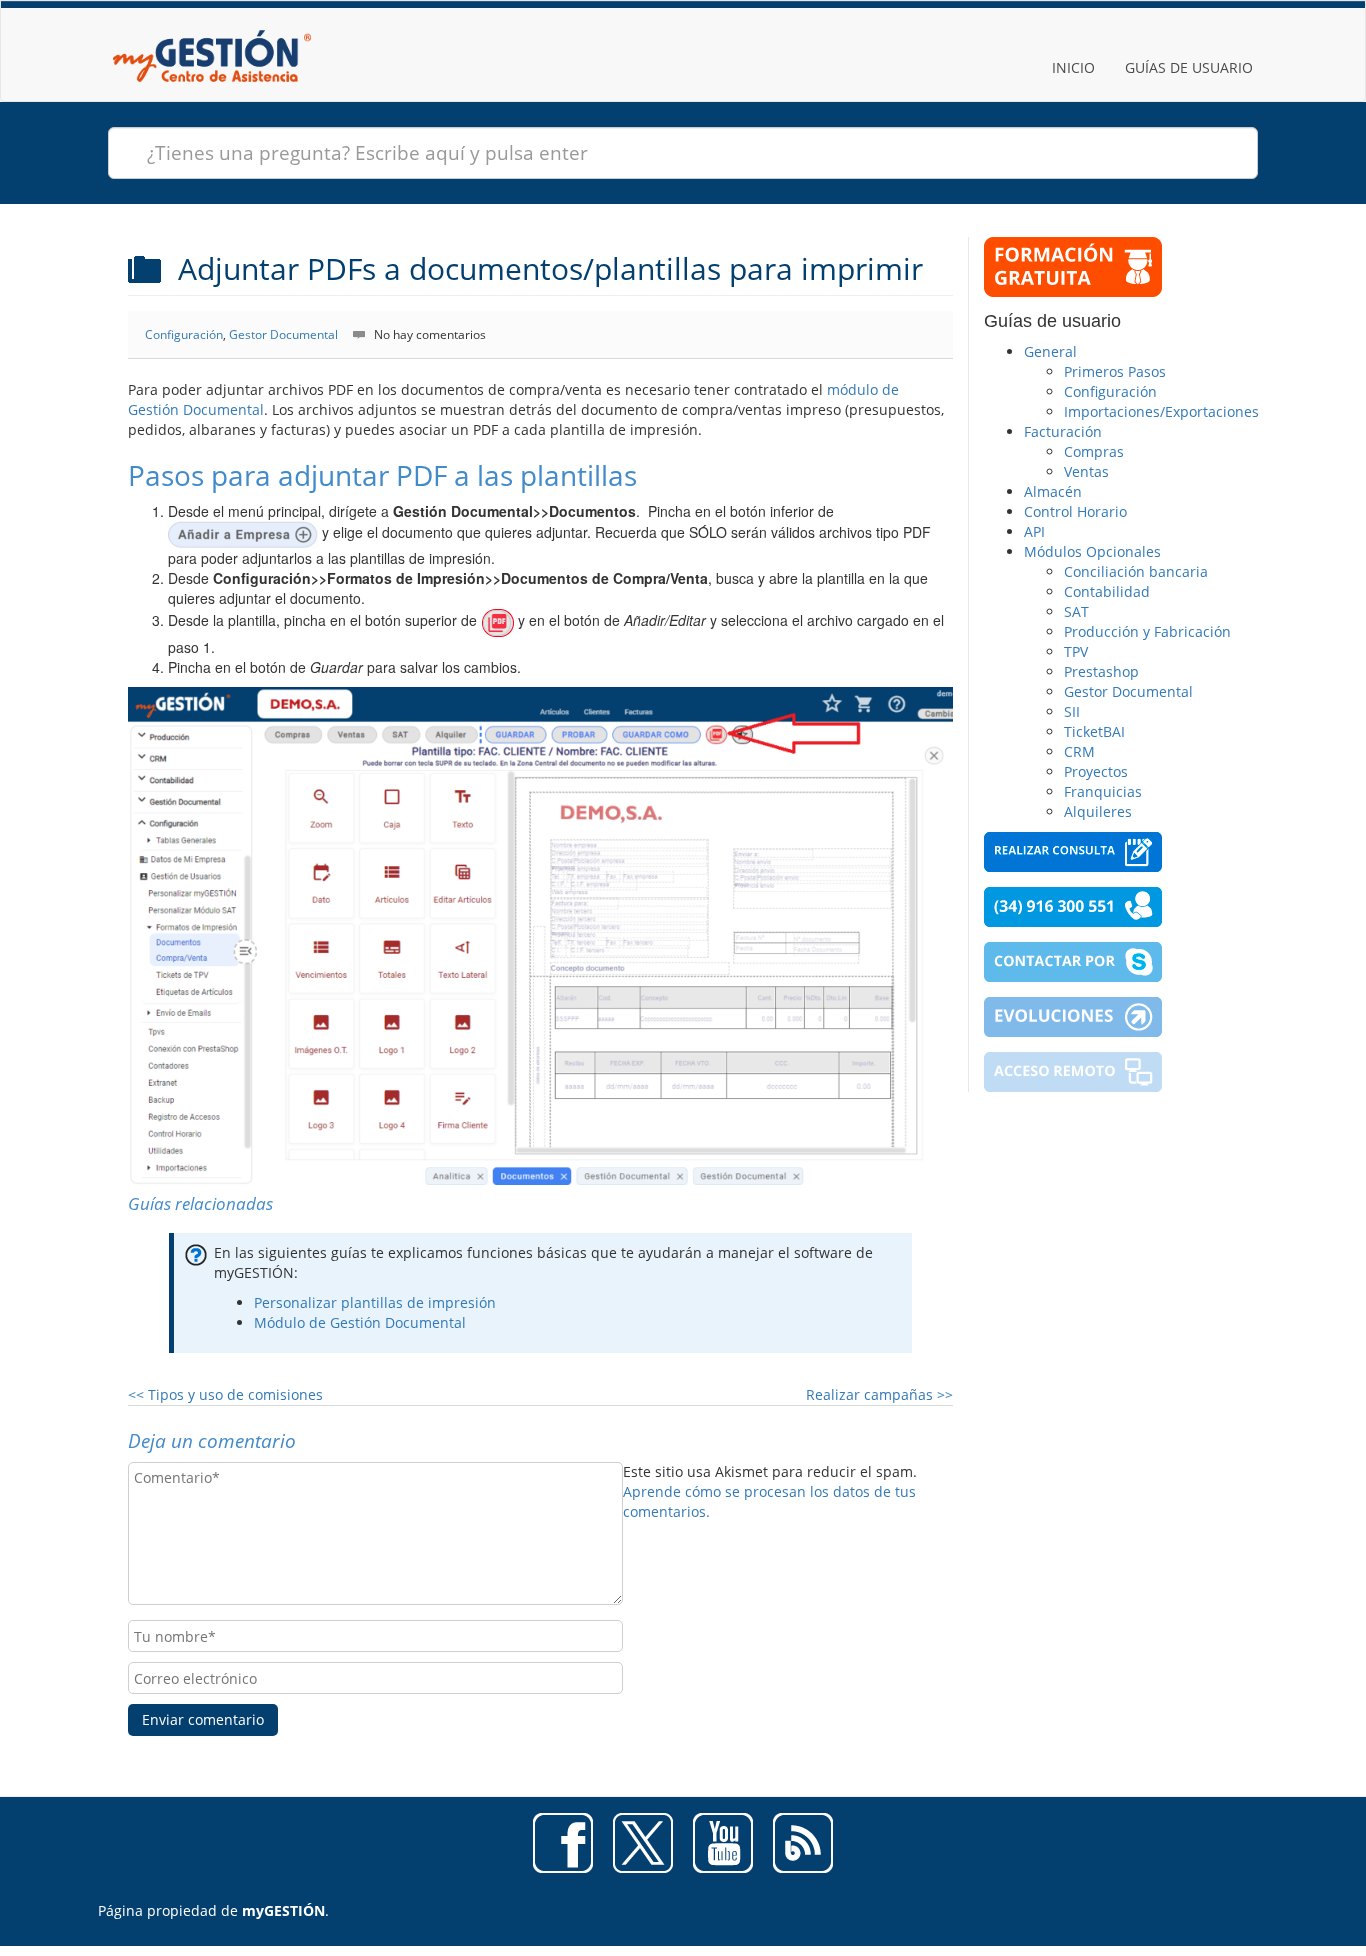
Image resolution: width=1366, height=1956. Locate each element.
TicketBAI (1094, 731)
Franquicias (1103, 791)
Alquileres (1098, 811)
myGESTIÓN (283, 1910)
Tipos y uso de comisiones (225, 1394)
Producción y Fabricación (1147, 631)
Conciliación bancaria (1136, 571)
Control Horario (1075, 511)
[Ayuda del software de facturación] (212, 26)
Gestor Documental (283, 334)
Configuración (184, 334)
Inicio (1073, 67)
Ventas (1086, 471)
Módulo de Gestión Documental (360, 1322)
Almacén (1053, 491)
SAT (1076, 611)
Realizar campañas (879, 1394)
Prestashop (1101, 671)
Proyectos (1096, 771)
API (1034, 531)
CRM (1079, 751)
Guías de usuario (1189, 67)
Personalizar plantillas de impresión (375, 1302)
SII (1072, 711)
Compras (1094, 451)
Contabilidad (1107, 591)
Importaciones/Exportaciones (1161, 411)
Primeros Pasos (1115, 371)
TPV (1076, 651)
